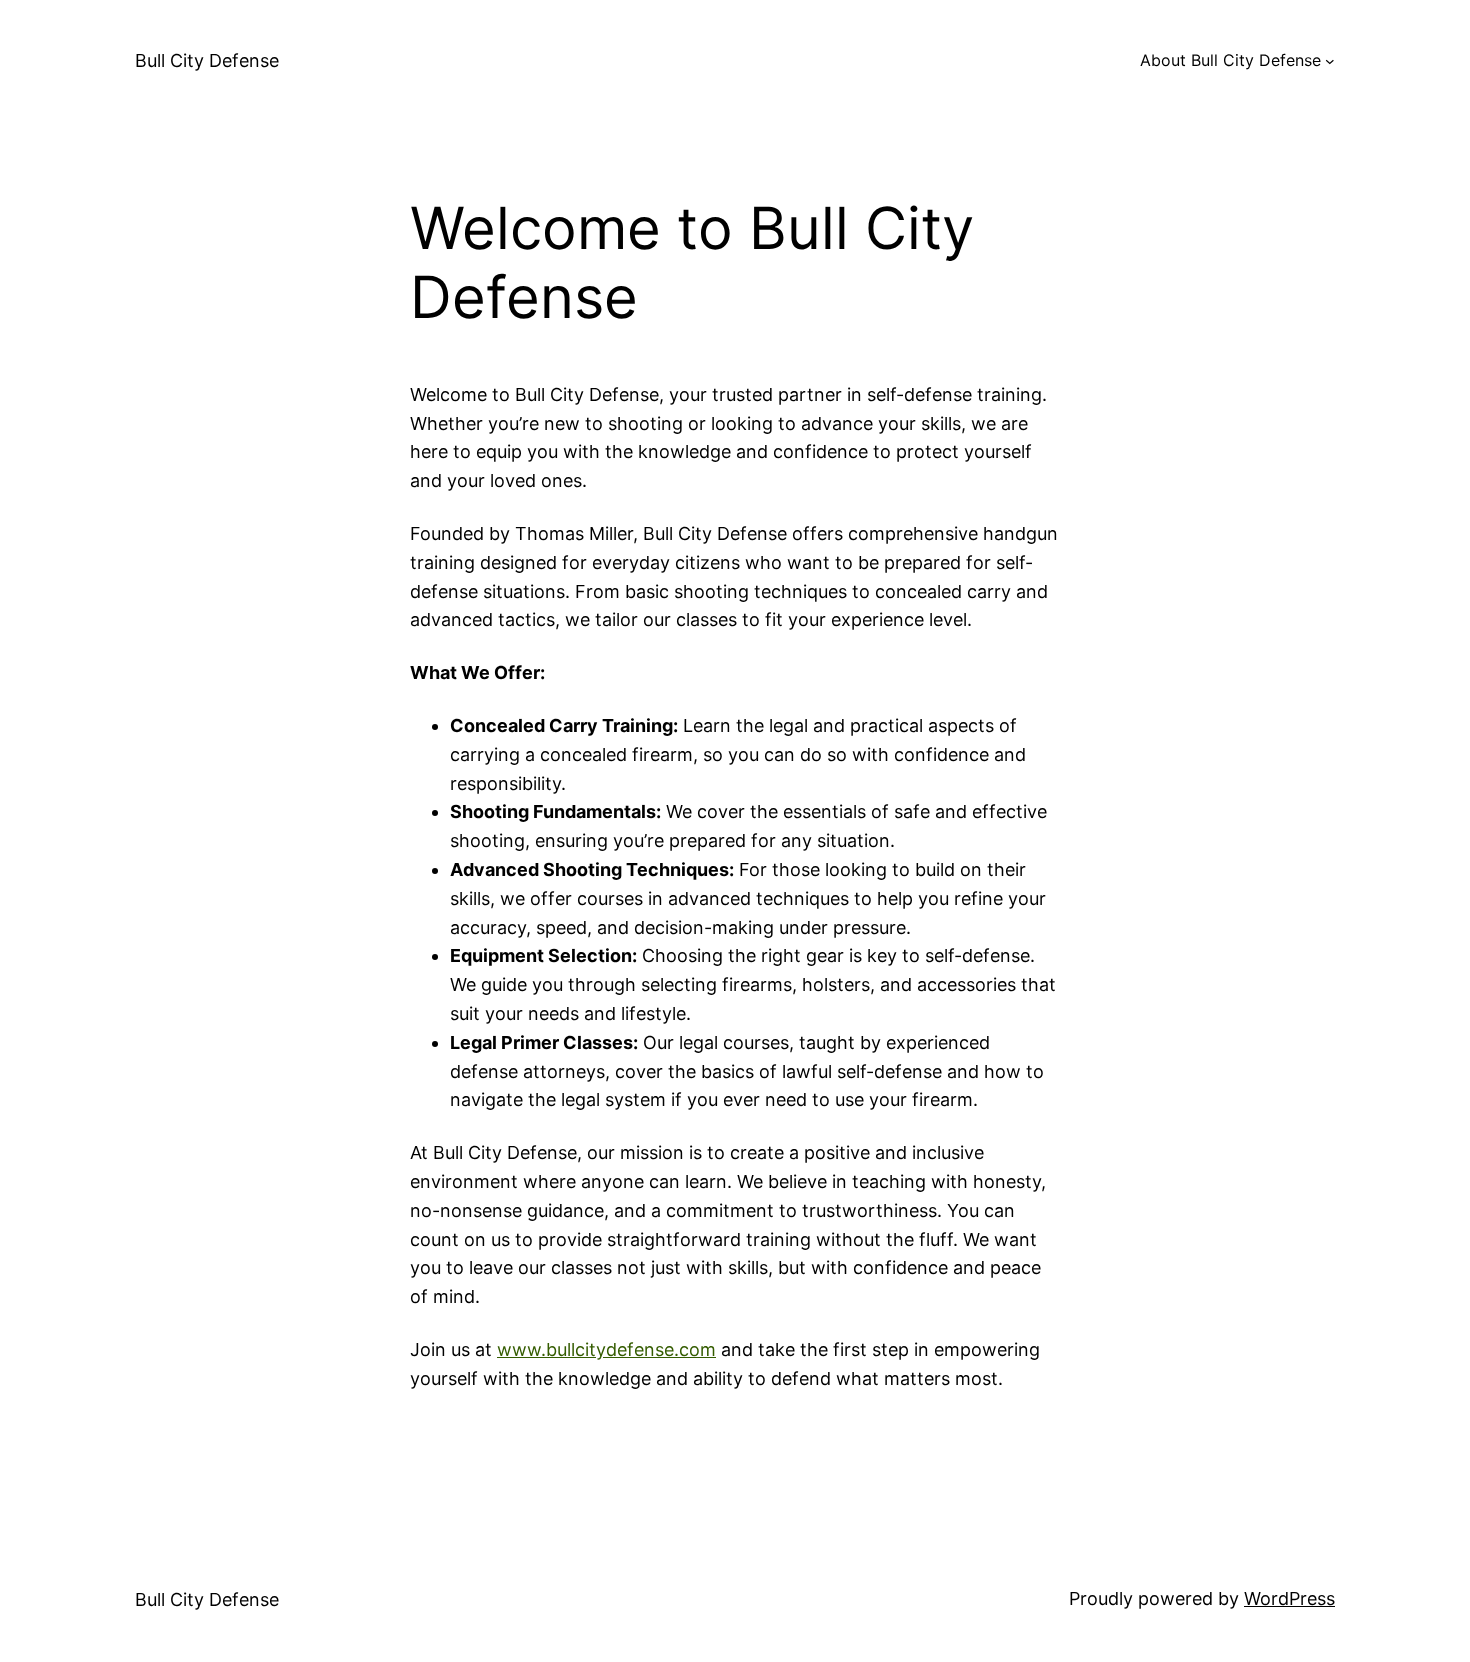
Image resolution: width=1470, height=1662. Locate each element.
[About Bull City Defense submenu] (1330, 61)
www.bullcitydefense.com (606, 1349)
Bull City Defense (207, 60)
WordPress (1289, 1598)
